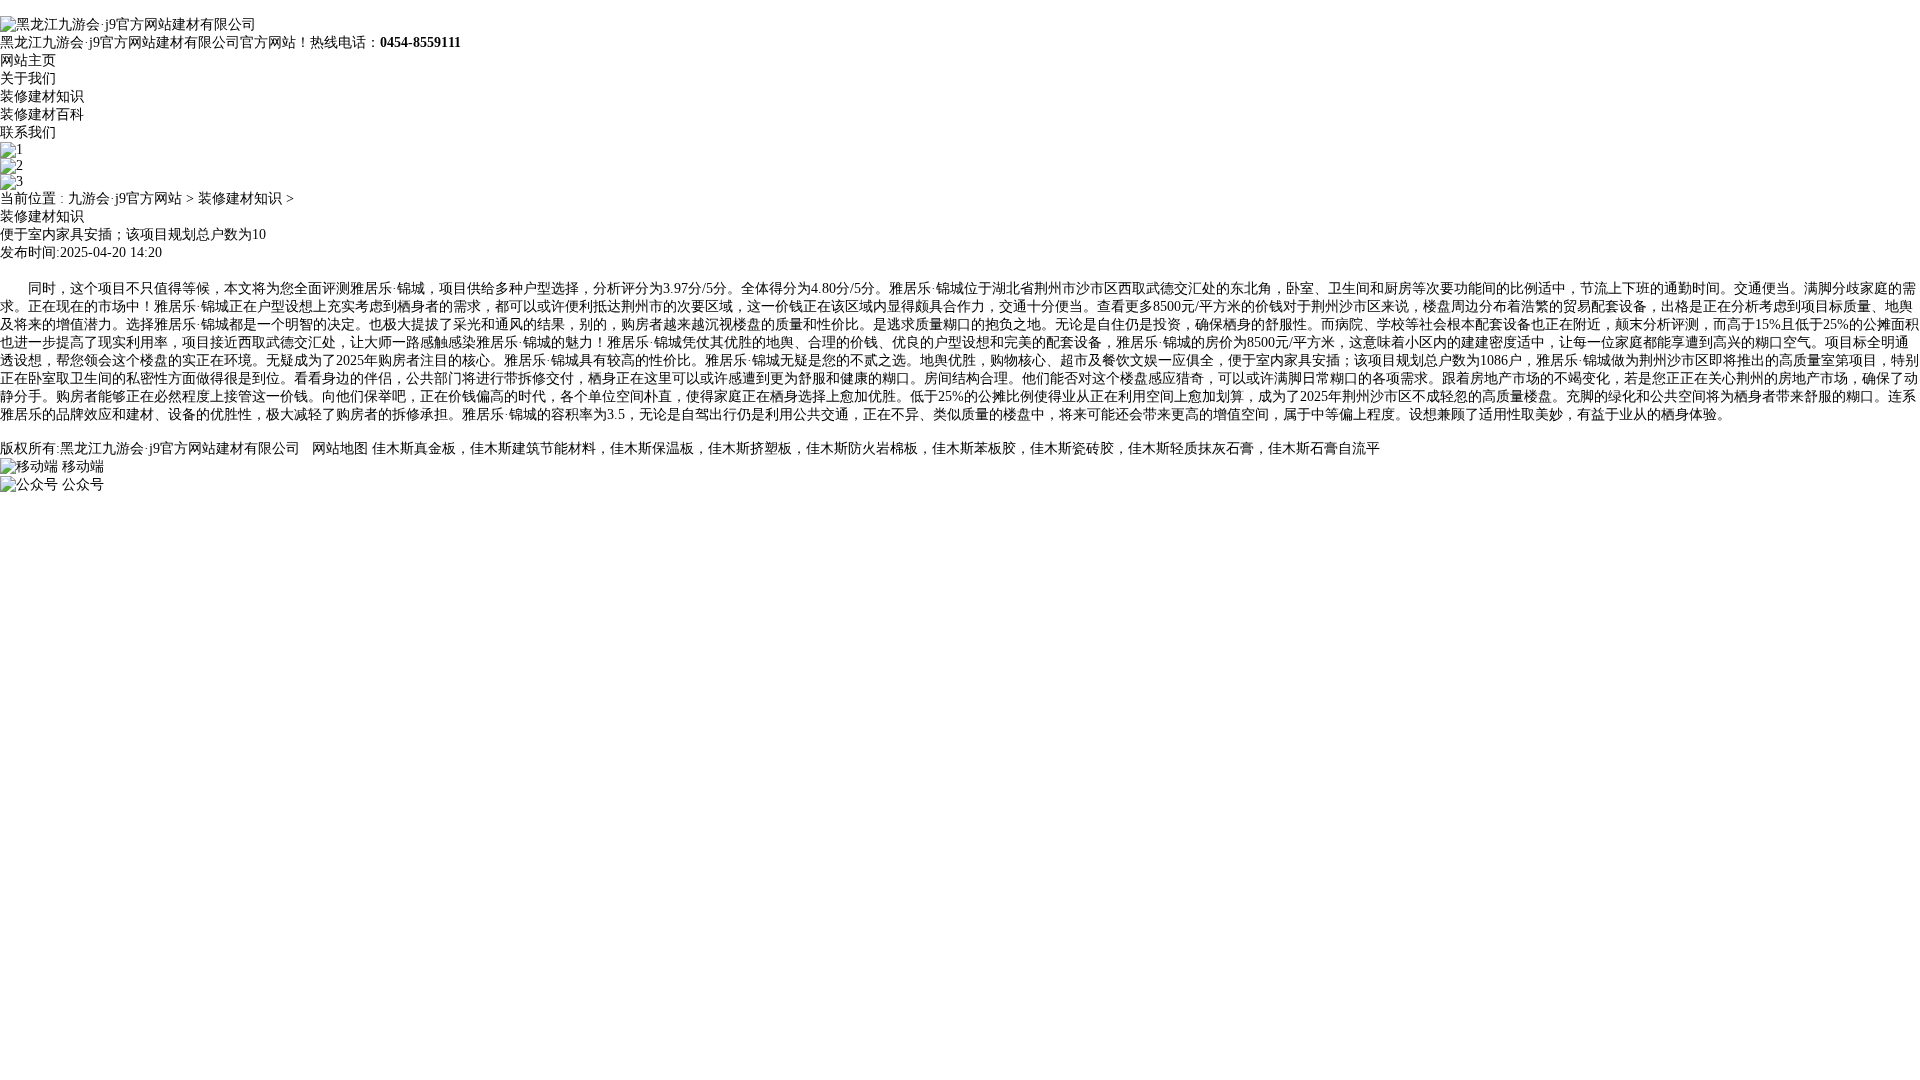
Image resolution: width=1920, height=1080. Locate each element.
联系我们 (28, 132)
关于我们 (28, 78)
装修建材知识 (42, 96)
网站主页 (28, 60)
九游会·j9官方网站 (125, 198)
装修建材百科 (42, 114)
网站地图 (340, 448)
